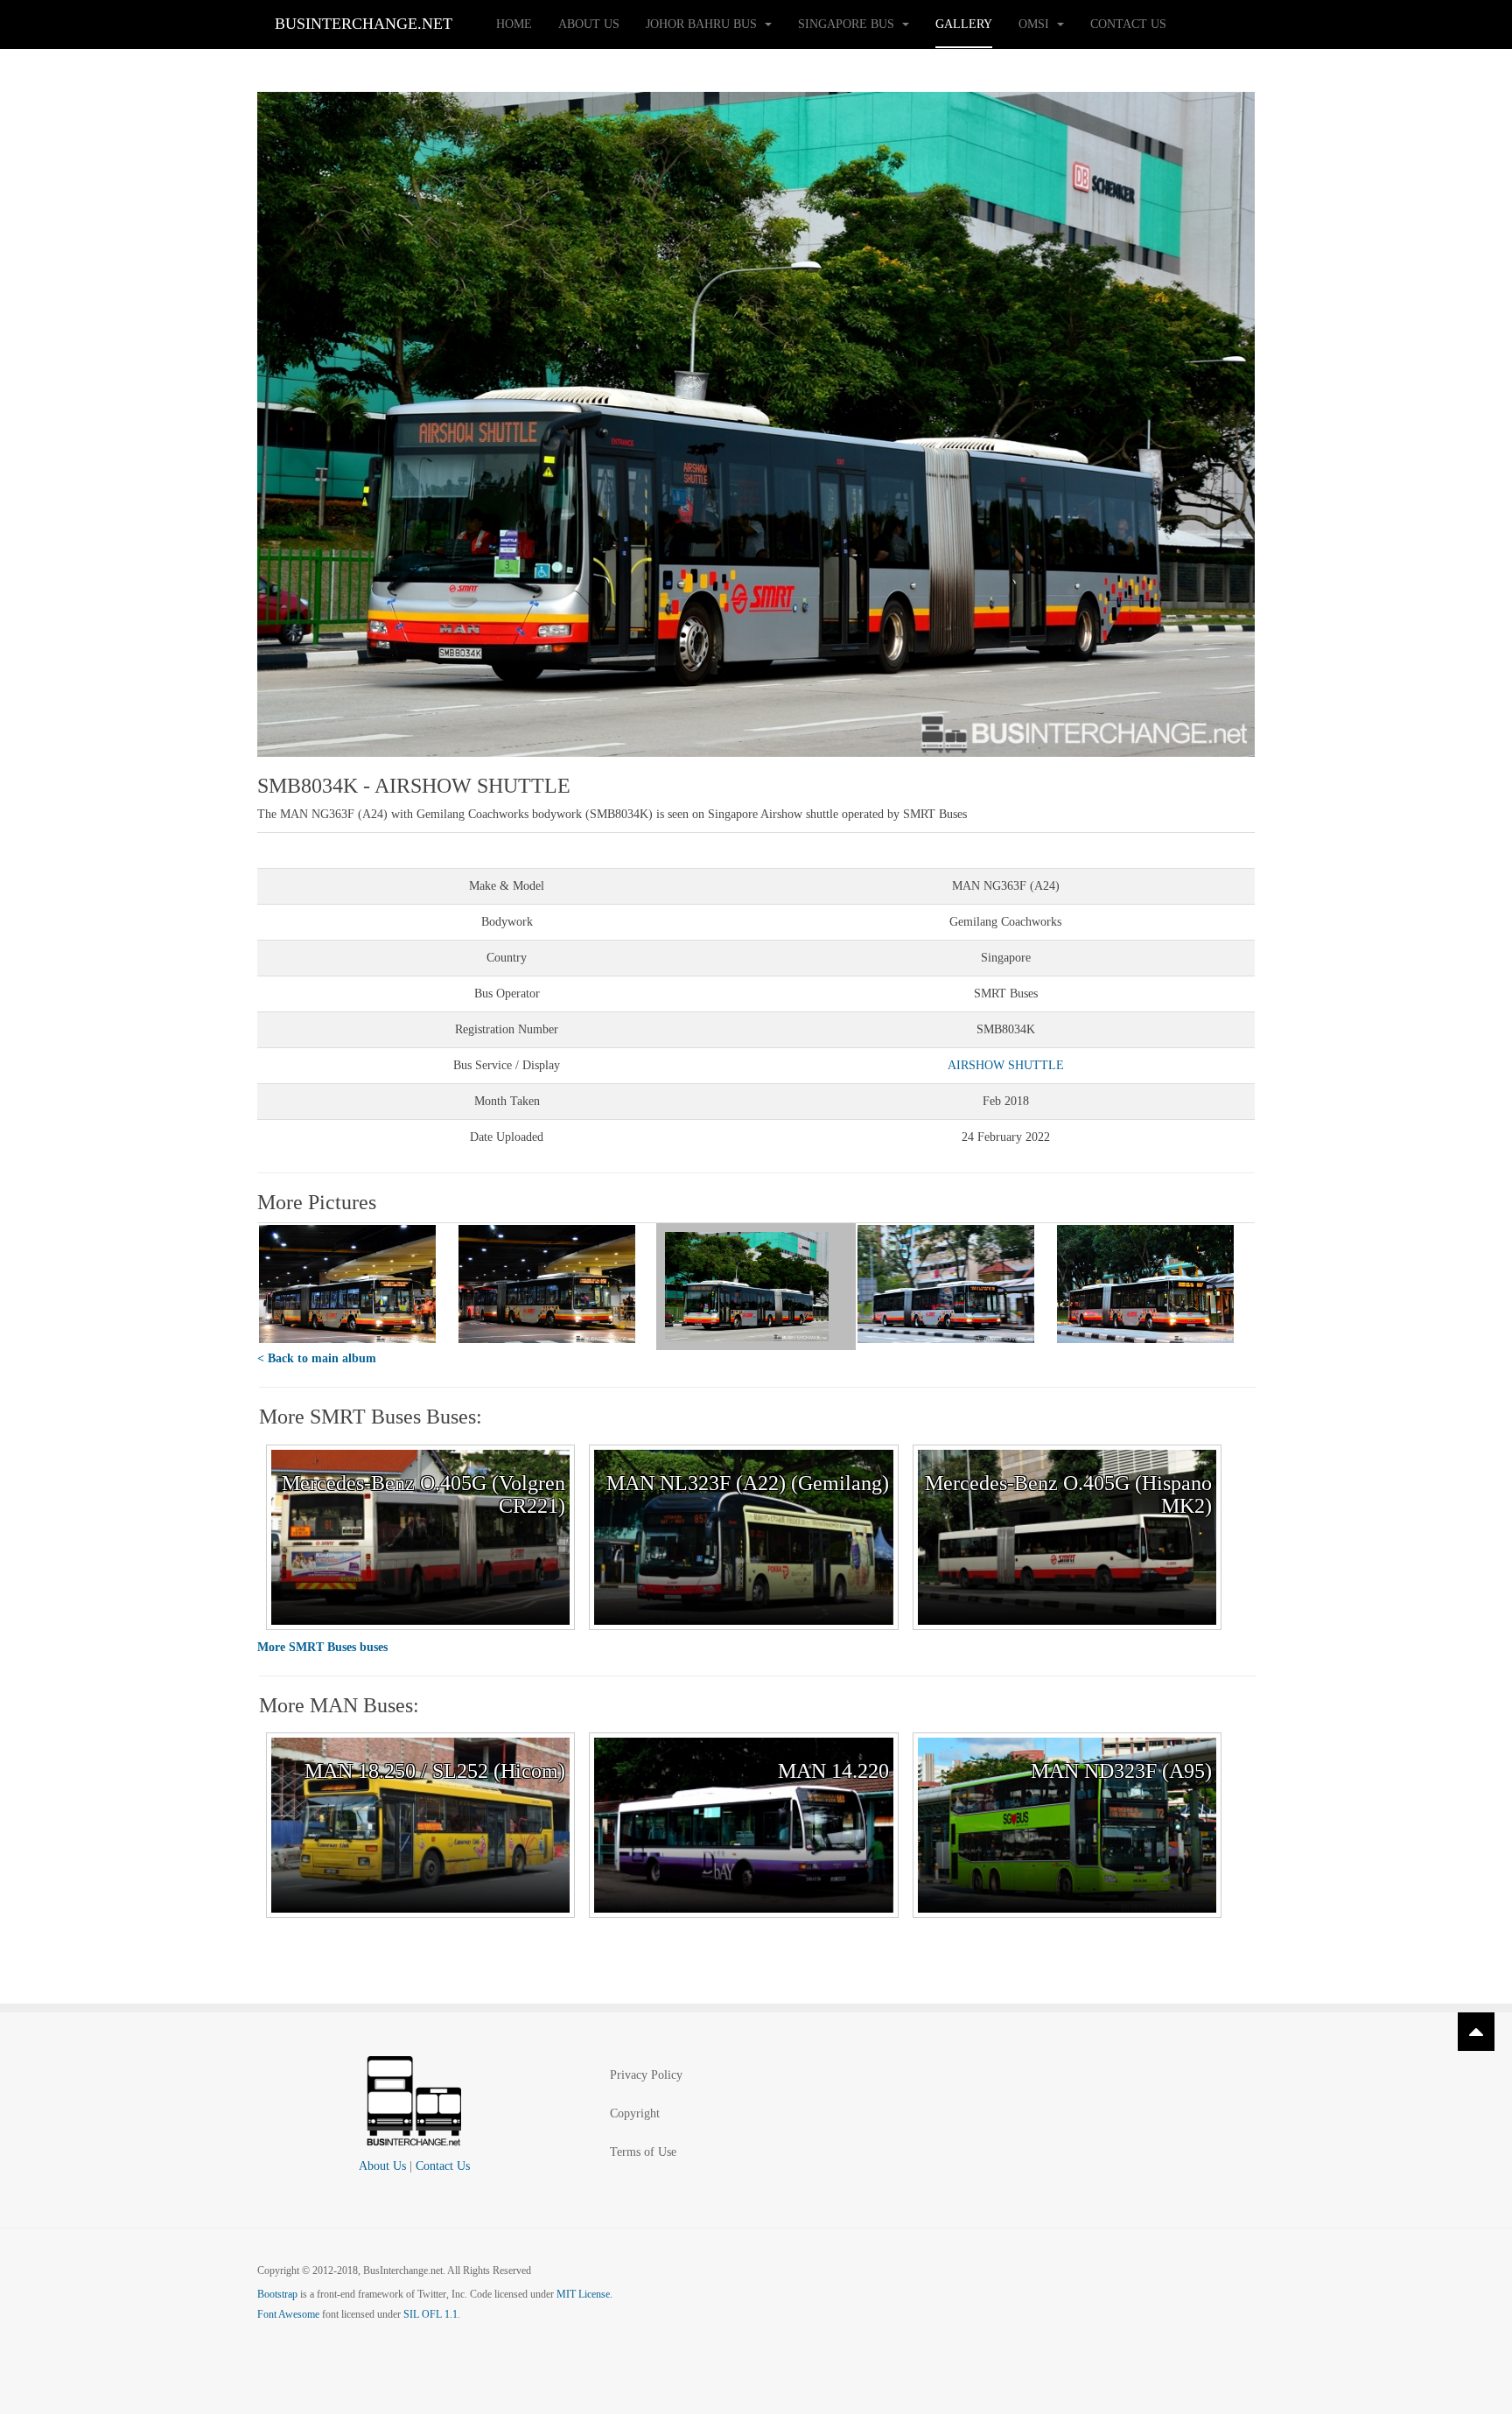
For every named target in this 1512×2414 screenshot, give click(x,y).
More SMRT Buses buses (322, 1647)
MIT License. (584, 2294)
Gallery (964, 24)
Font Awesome (288, 2314)
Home (514, 24)
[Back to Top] (1476, 2032)
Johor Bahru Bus (703, 24)
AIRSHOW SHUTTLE (1006, 1065)
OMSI (1036, 24)
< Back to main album (317, 1358)
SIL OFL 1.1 (430, 2314)
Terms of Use (643, 2152)
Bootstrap (277, 2294)
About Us (589, 24)
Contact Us (1128, 24)
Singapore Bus (848, 24)
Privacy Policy (646, 2075)
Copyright (635, 2113)
